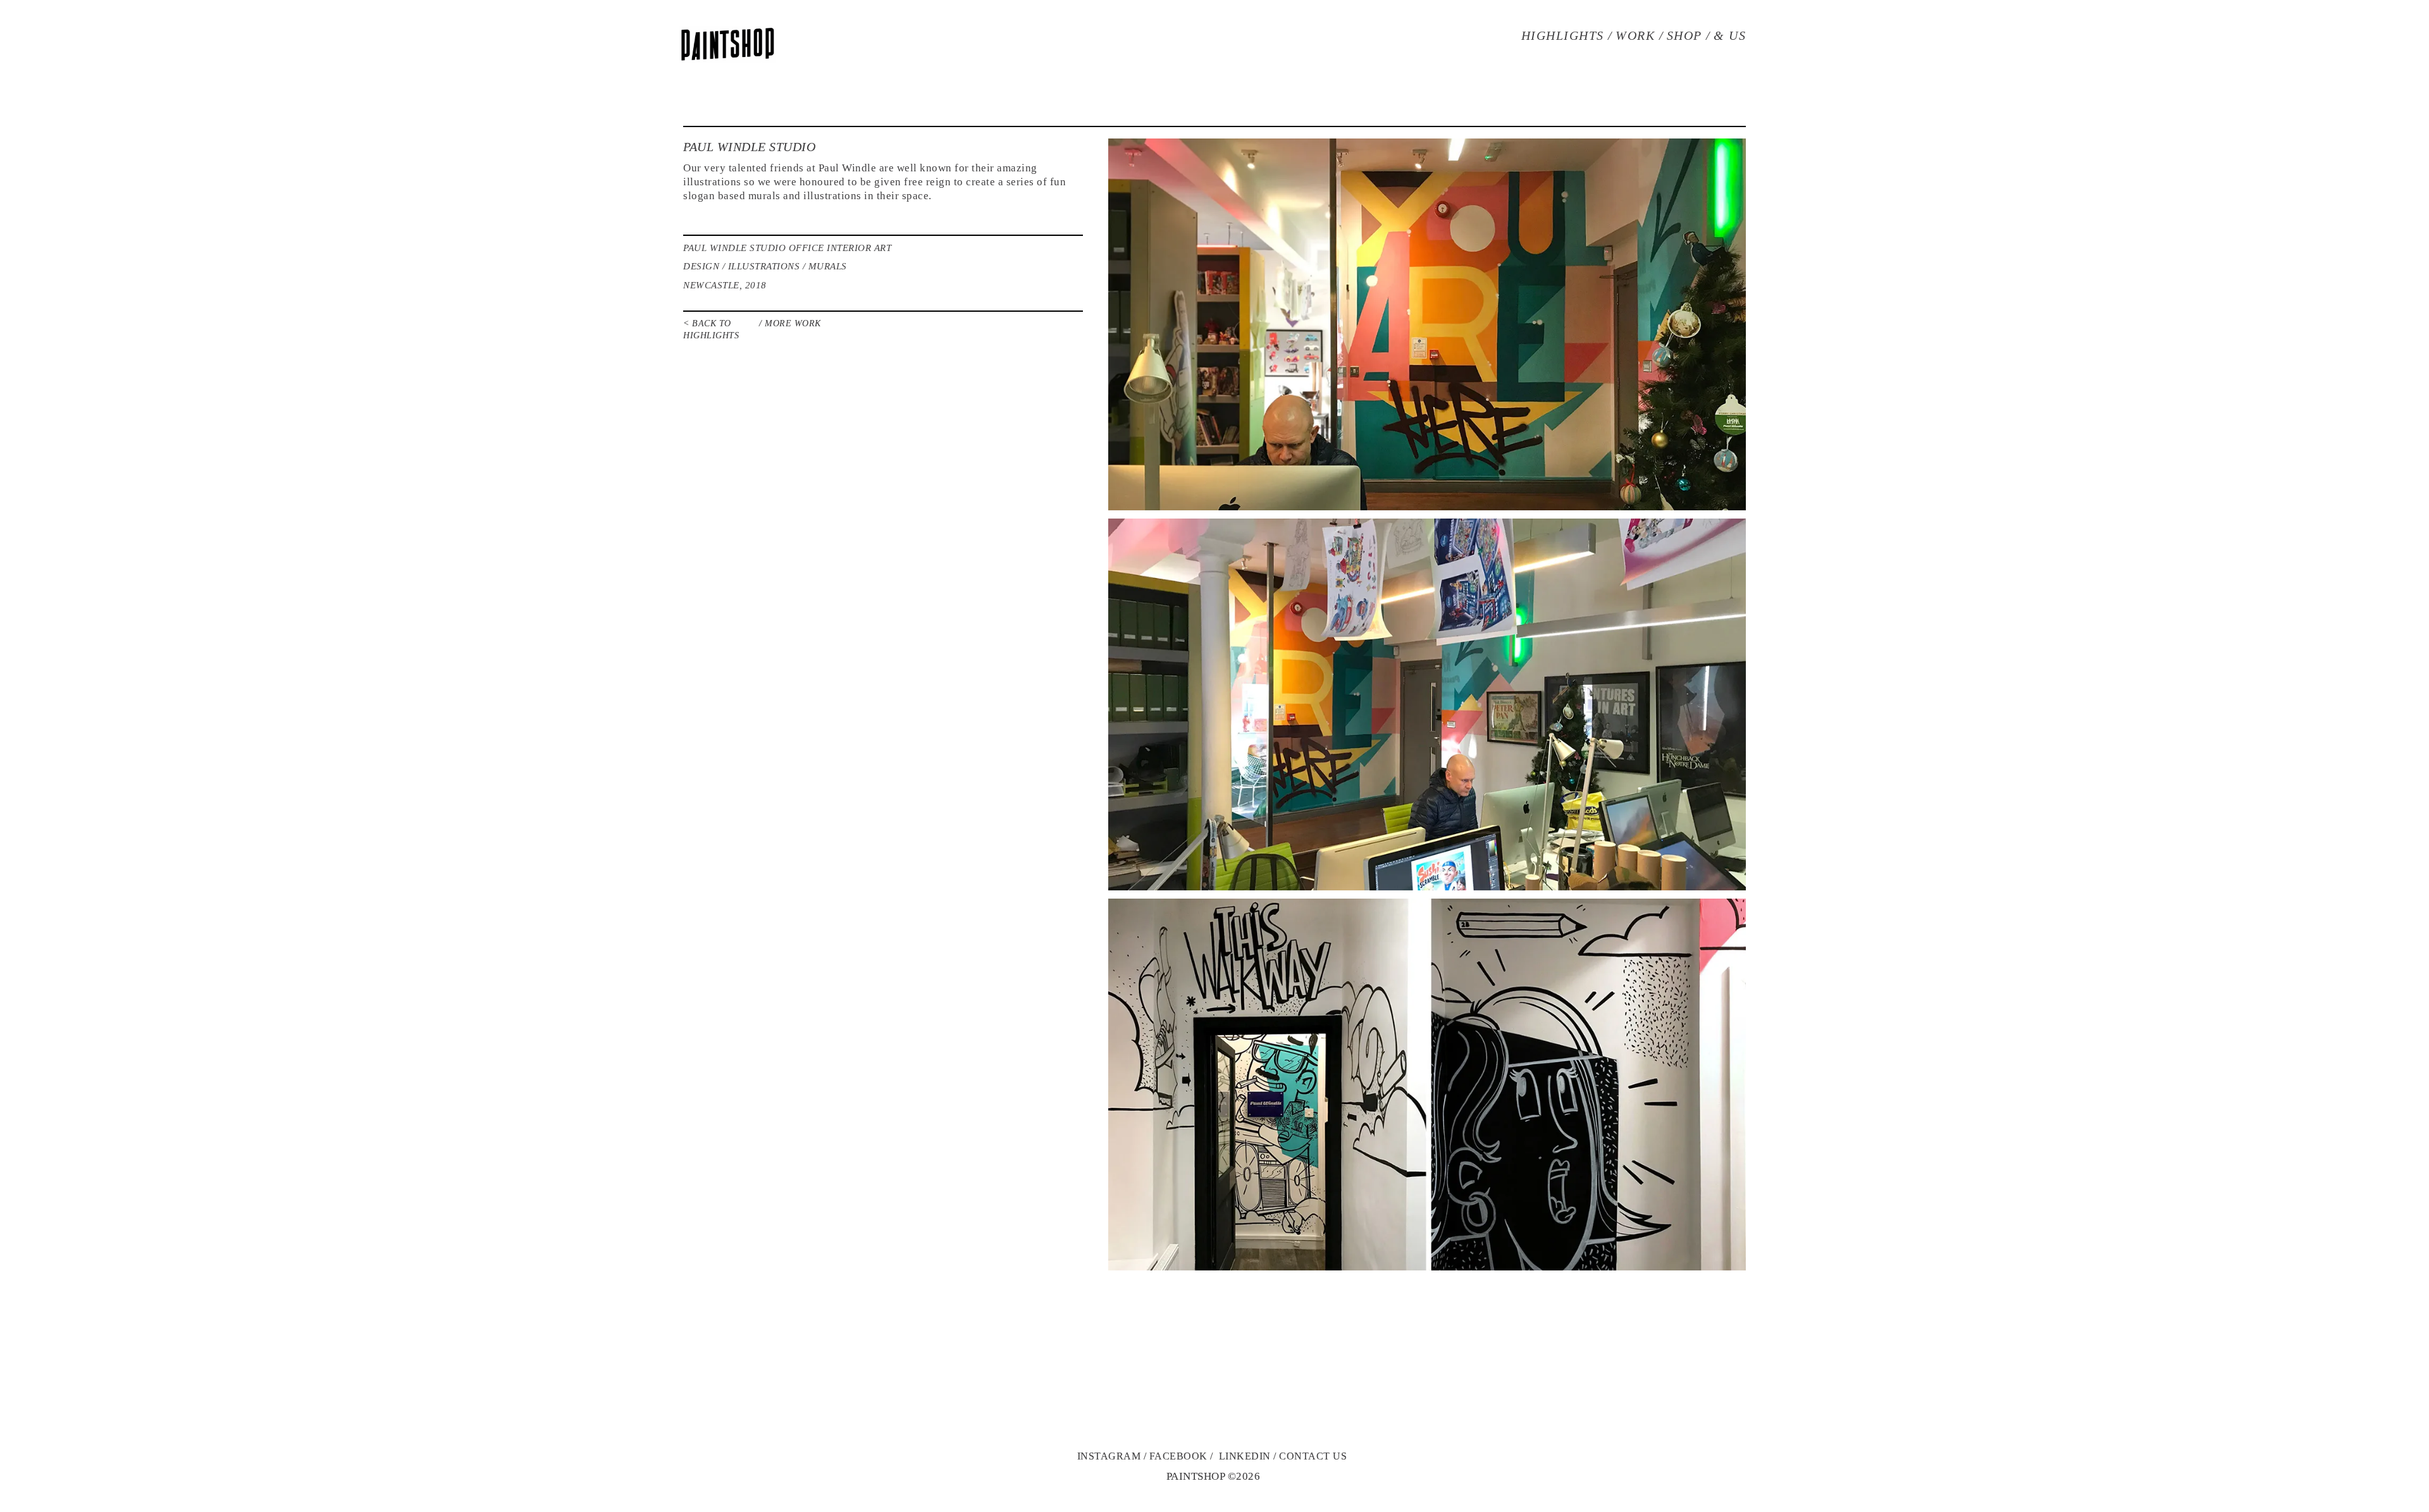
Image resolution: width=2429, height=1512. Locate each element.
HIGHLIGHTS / (1567, 35)
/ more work (790, 323)
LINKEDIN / (1249, 1456)
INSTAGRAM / (1112, 1456)
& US (1730, 35)
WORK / (1640, 35)
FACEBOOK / (1183, 1456)
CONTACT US (1313, 1456)
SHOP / (1689, 35)
